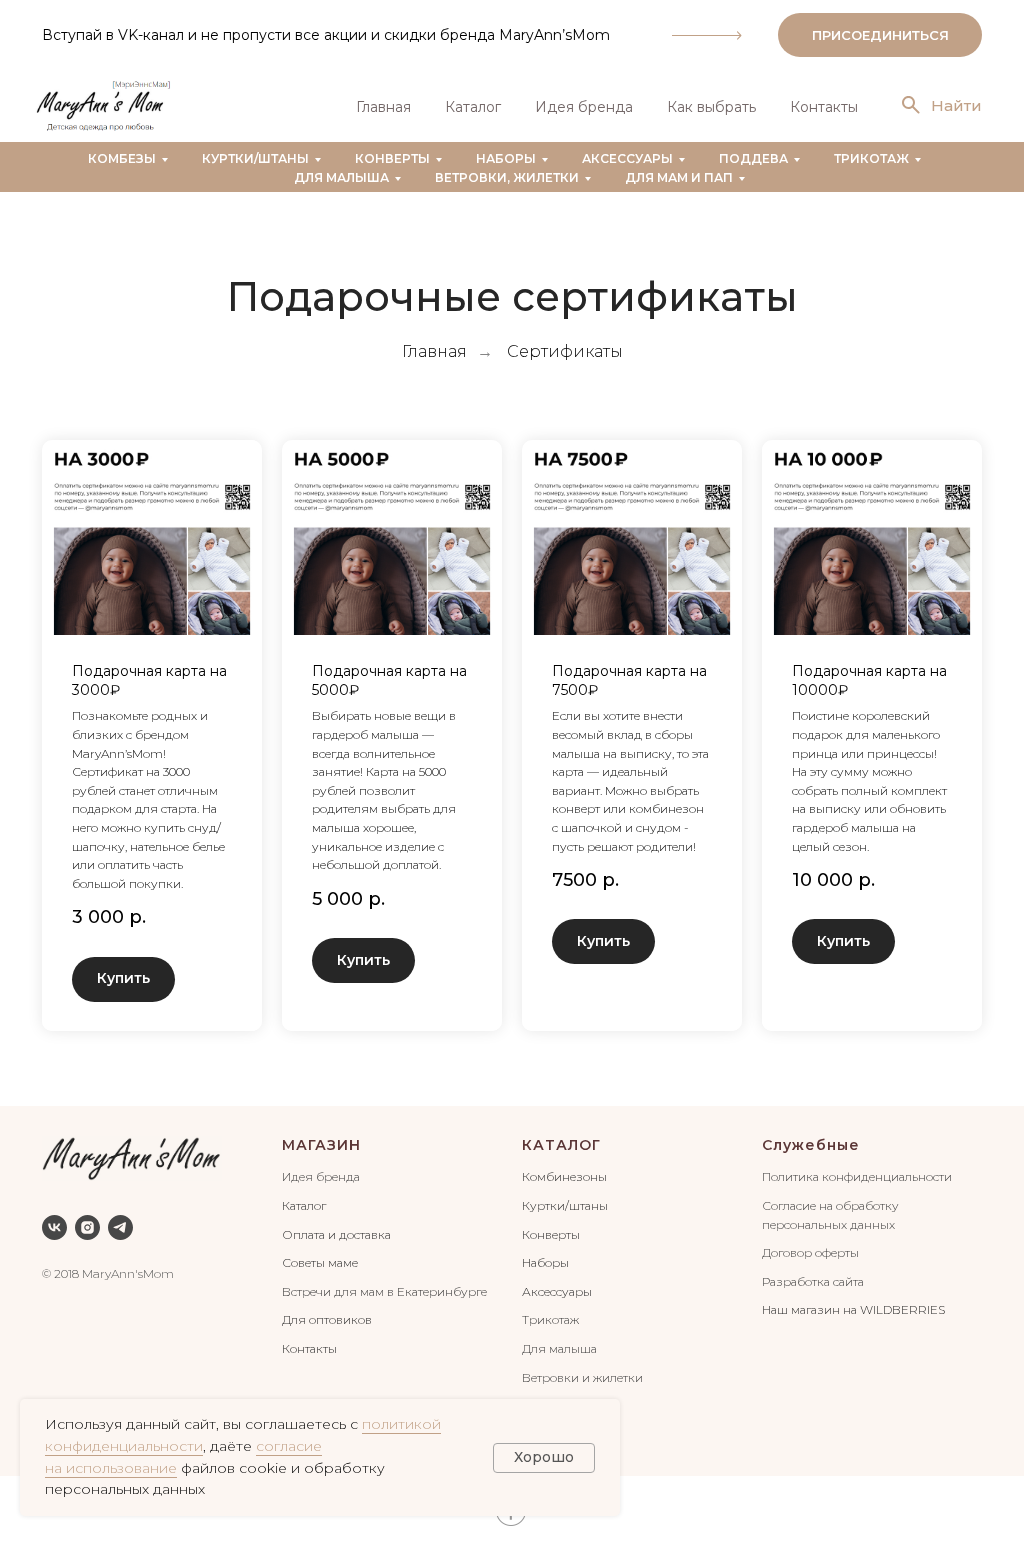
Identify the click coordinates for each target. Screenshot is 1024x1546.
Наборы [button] (506, 158)
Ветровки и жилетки (582, 1377)
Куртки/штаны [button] (255, 158)
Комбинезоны (564, 1176)
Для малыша (559, 1348)
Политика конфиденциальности (857, 1176)
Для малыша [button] (341, 177)
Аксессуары (557, 1291)
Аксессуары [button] (627, 158)
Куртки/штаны (565, 1205)
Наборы (545, 1262)
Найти (956, 105)
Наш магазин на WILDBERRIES (853, 1309)
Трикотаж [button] (871, 158)
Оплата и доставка (336, 1234)
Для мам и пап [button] (679, 177)
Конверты (551, 1234)
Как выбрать (711, 107)
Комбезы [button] (122, 158)
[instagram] (87, 1227)
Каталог (473, 107)
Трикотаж (550, 1319)
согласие (289, 1446)
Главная (383, 107)
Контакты (824, 107)
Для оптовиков (327, 1319)
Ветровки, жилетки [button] (507, 177)
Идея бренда (584, 107)
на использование (111, 1468)
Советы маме (320, 1262)
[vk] (54, 1227)
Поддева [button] (753, 158)
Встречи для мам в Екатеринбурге (384, 1291)
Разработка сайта (813, 1281)
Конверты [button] (392, 158)
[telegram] (120, 1227)
